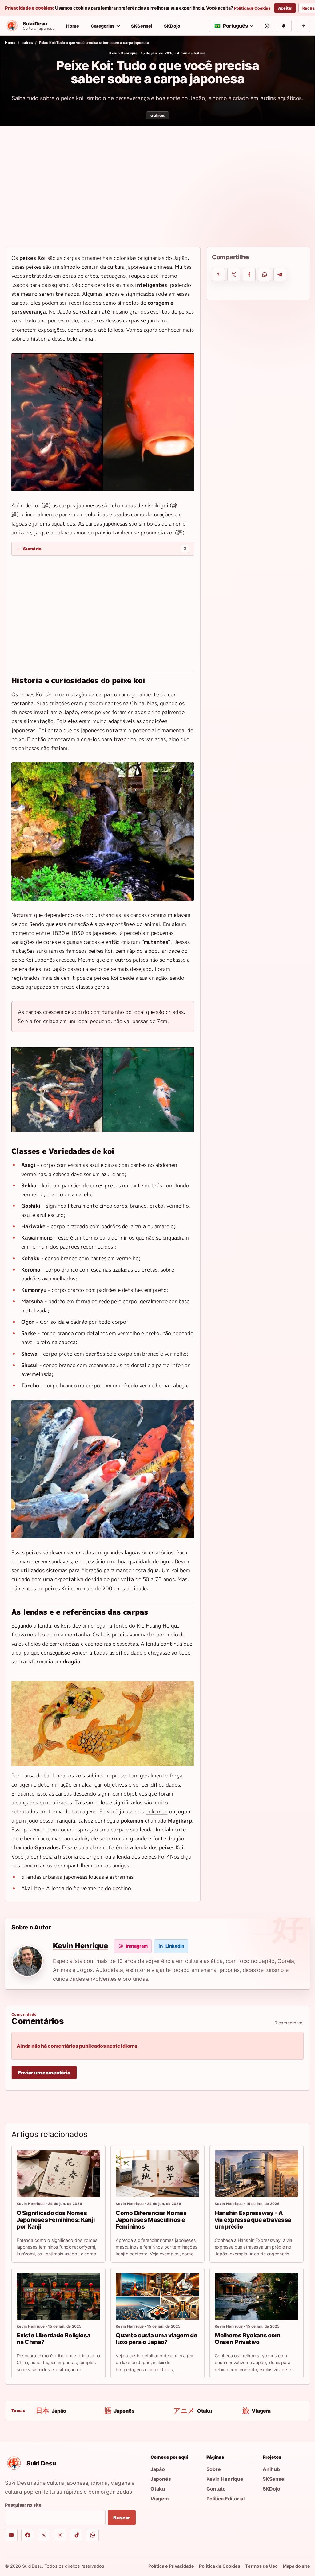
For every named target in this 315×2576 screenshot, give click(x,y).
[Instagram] (60, 2535)
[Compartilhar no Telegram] (280, 275)
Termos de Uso (261, 2566)
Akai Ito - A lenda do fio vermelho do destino (76, 1888)
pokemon (156, 1811)
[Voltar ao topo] (303, 26)
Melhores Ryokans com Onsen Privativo (247, 2339)
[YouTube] (11, 2535)
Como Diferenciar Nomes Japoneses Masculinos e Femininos (151, 2220)
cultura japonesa (128, 267)
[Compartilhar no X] (234, 275)
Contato (216, 2489)
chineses (22, 712)
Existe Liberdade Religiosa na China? (54, 2339)
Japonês (161, 2479)
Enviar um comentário (44, 2073)
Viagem (160, 2499)
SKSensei (142, 26)
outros (27, 43)
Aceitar (285, 8)
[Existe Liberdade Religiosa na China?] (58, 2296)
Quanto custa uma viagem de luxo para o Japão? (157, 2339)
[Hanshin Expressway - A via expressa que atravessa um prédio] (257, 2174)
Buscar (122, 2518)
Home (73, 26)
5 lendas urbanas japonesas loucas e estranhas (77, 1877)
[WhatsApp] (92, 2535)
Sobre (214, 2469)
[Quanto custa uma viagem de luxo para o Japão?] (157, 2296)
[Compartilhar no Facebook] (249, 275)
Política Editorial (225, 2499)
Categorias (103, 26)
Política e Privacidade (171, 2566)
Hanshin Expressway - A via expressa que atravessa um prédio (253, 2220)
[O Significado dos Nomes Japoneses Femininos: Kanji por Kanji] (58, 2174)
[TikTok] (76, 2535)
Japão (158, 2469)
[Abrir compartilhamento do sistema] (218, 275)
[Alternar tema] (267, 26)
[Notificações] (284, 26)
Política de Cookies (252, 8)
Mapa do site (296, 2566)
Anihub (271, 2469)
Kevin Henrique (123, 53)
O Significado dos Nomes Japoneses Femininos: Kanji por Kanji (56, 2220)
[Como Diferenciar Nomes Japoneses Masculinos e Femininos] (157, 2174)
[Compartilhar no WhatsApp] (265, 275)
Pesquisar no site (23, 2505)
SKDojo (172, 26)
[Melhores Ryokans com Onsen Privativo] (257, 2296)
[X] (44, 2535)
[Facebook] (28, 2535)
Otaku (158, 2489)
